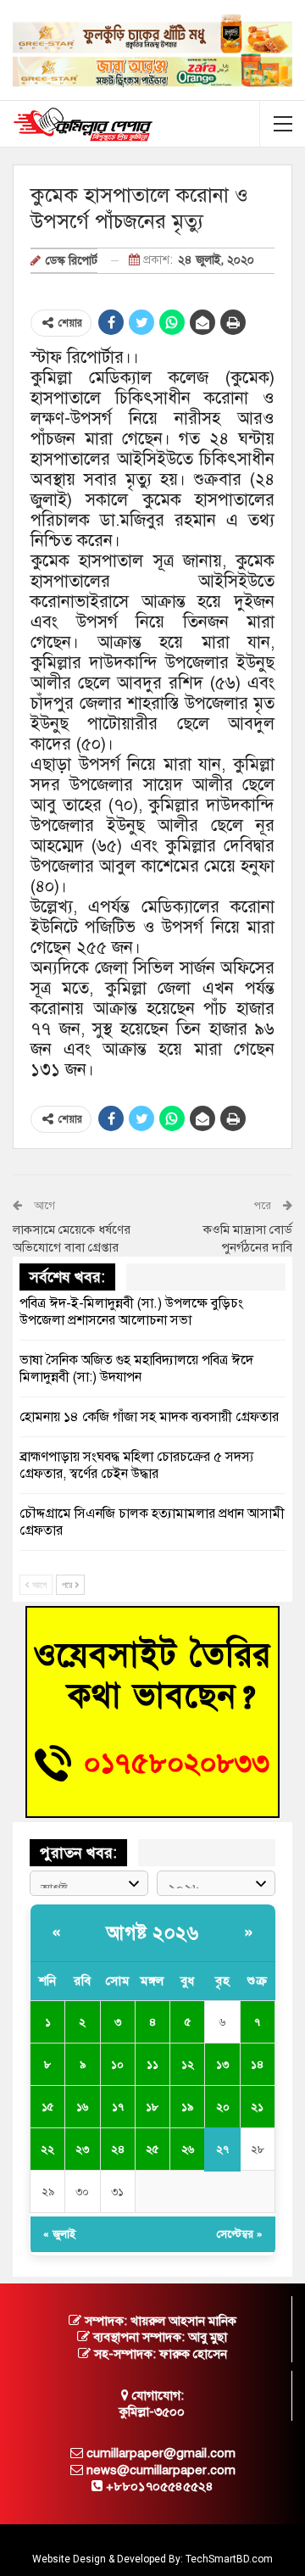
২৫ (152, 2149)
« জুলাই (59, 2234)
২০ (223, 2107)
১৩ (222, 2065)
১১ (152, 2065)
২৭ (222, 2149)
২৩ (82, 2149)
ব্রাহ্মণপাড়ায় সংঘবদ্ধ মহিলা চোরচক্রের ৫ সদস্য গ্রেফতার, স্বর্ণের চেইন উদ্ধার (136, 1465)
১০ (117, 2065)
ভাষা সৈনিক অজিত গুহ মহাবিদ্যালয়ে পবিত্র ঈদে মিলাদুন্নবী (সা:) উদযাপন (136, 1369)
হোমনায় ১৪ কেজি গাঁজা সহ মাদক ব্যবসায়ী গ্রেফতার (149, 1417)
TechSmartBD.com (229, 2559)
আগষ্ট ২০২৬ (152, 1933)
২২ (47, 2149)
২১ (257, 2107)
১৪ (257, 2065)
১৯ (187, 2107)
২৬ (188, 2149)
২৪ (118, 2149)
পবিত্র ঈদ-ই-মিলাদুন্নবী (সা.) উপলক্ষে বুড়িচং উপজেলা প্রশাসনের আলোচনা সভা (131, 1312)
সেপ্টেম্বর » (240, 2234)
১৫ (47, 2107)
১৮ (152, 2107)
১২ (188, 2065)
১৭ (118, 2107)
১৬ (82, 2107)
